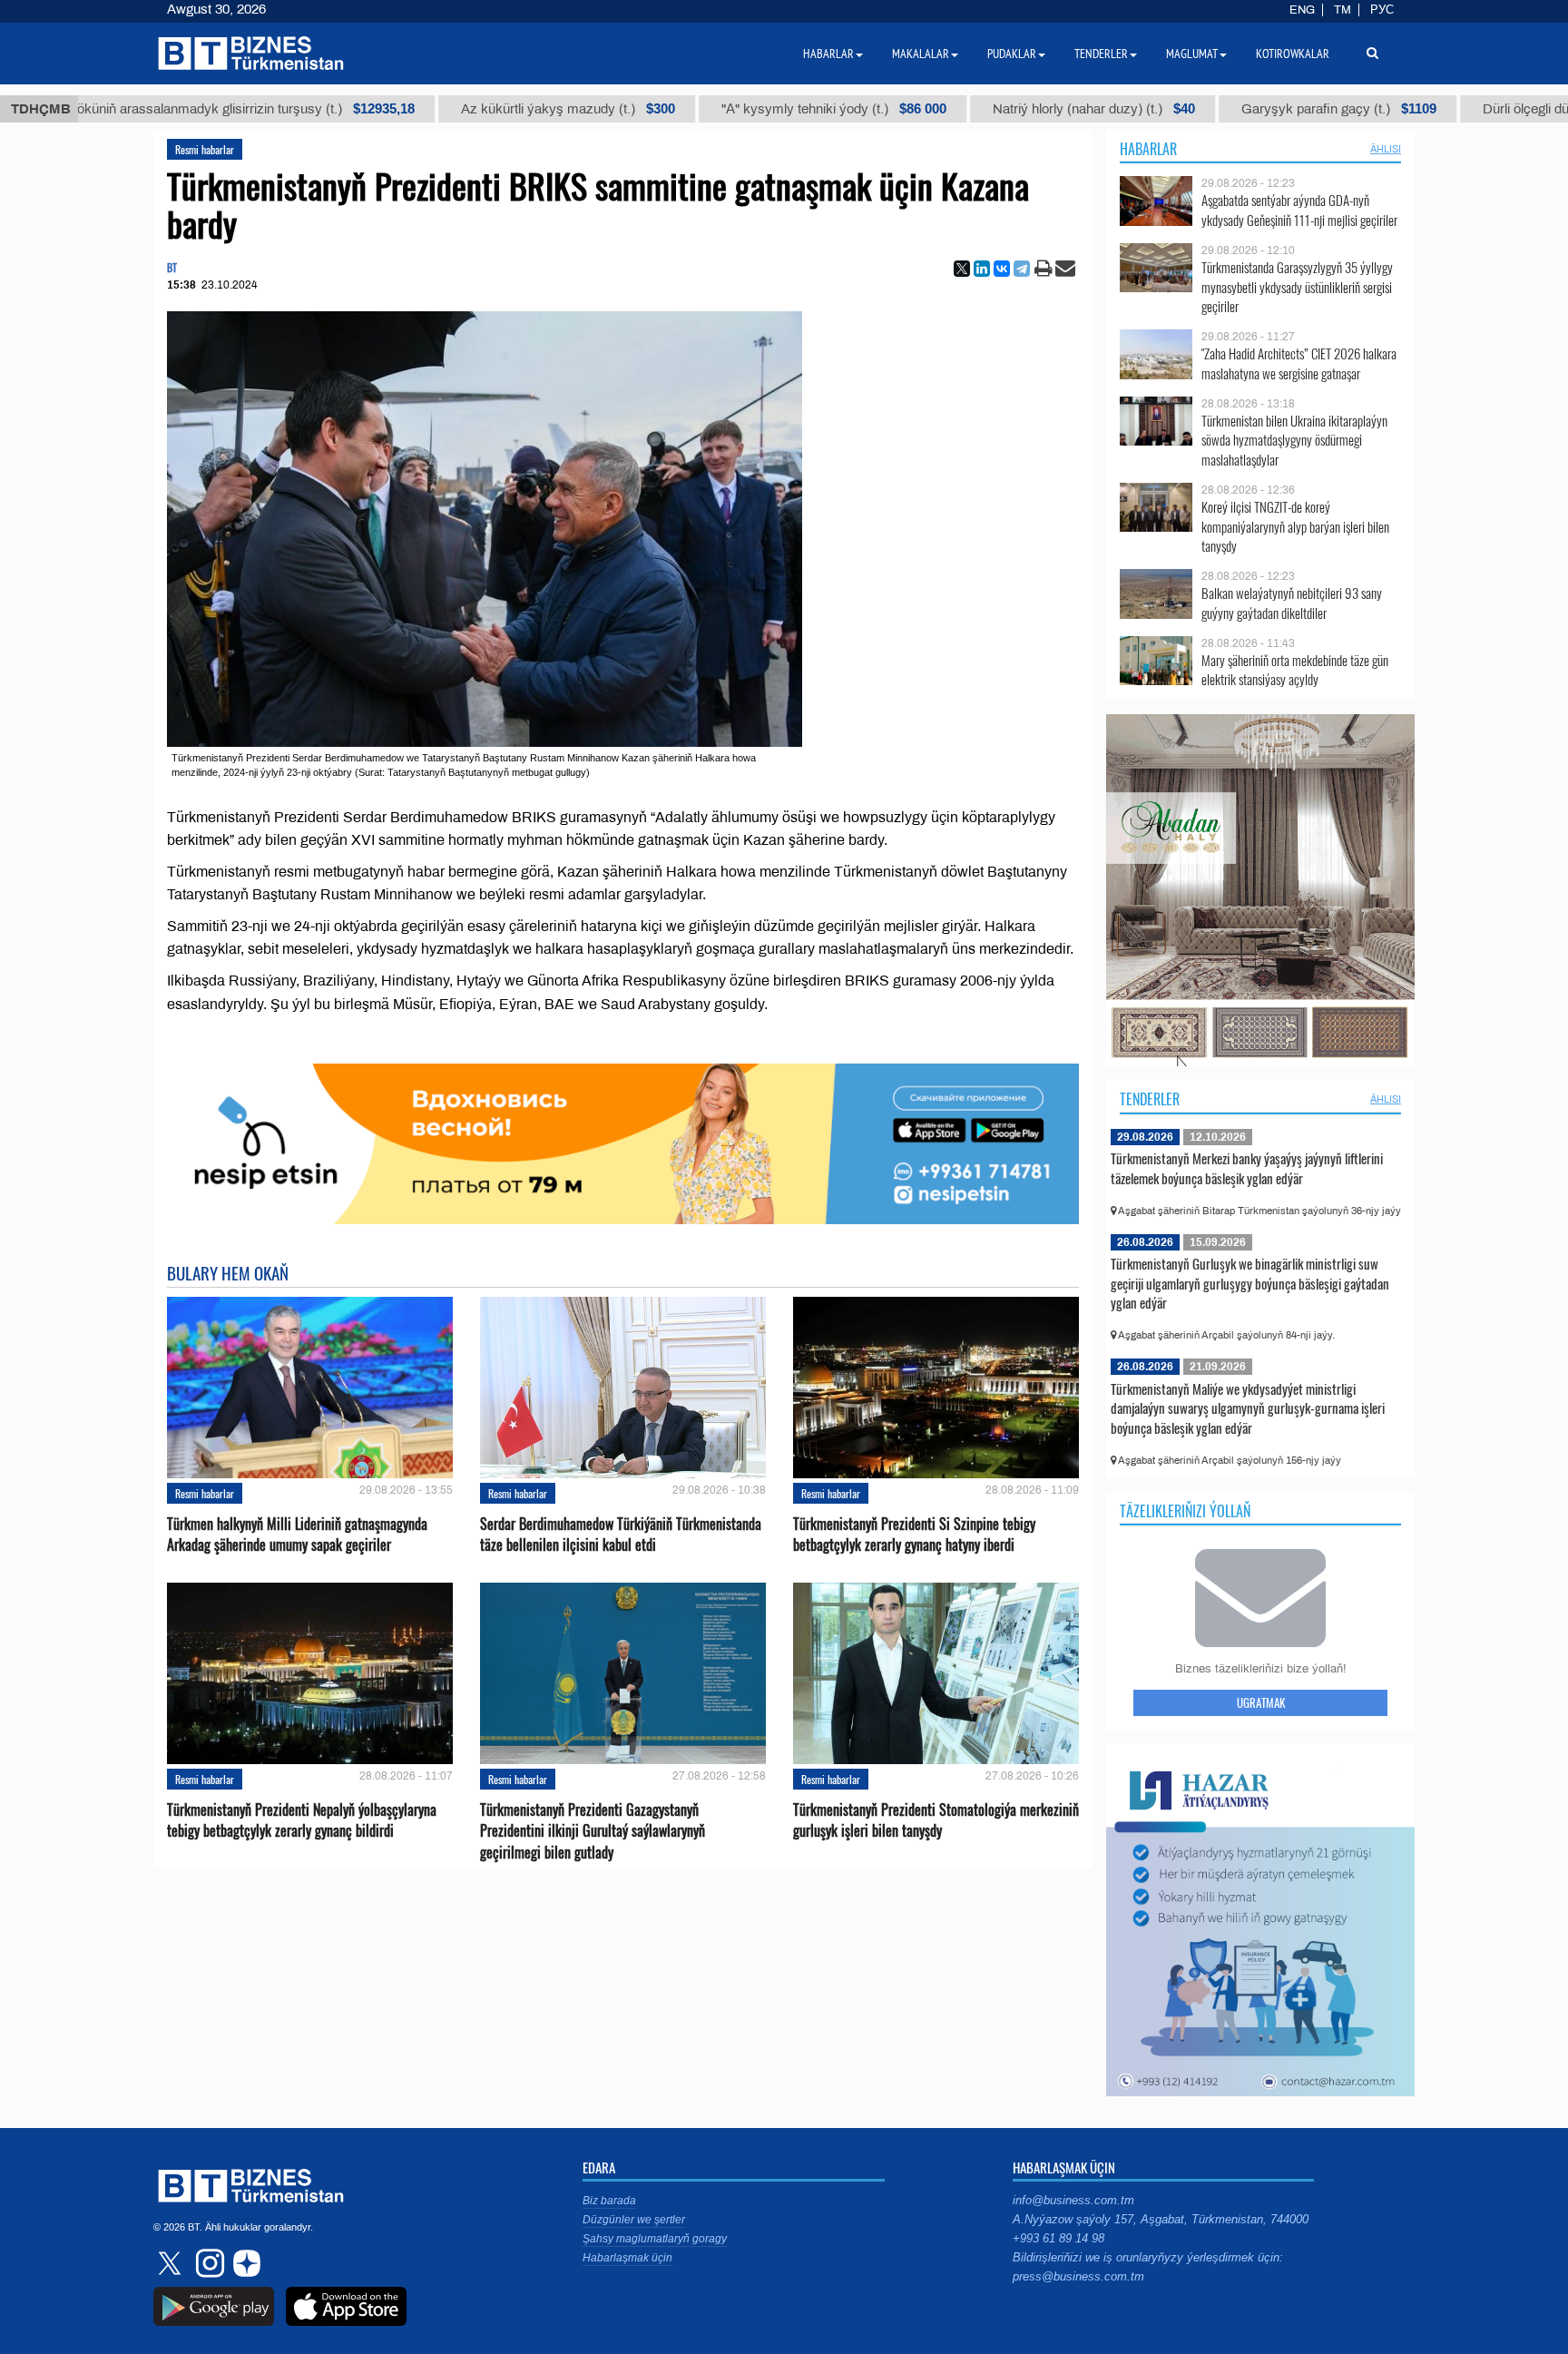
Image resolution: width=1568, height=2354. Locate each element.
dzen (244, 2263)
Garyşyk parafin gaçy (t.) (1209, 109)
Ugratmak (1261, 1702)
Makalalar (921, 54)
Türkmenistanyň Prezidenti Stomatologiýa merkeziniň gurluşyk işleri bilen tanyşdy (936, 1820)
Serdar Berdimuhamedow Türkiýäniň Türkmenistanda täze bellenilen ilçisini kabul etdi (621, 1535)
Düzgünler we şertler (634, 2220)
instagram (208, 2263)
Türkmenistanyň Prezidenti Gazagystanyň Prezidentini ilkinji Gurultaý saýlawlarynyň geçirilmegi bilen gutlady (593, 1831)
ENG (1302, 10)
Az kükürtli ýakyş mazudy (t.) (438, 109)
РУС (1382, 10)
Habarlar (1148, 149)
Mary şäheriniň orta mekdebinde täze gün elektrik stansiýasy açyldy (1295, 670)
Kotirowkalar (1293, 54)
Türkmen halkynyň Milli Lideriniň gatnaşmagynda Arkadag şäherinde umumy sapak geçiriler (297, 1535)
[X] (962, 269)
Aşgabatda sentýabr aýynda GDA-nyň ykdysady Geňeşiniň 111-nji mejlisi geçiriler (1299, 210)
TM (1343, 10)
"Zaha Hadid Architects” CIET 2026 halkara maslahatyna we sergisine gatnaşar (1299, 363)
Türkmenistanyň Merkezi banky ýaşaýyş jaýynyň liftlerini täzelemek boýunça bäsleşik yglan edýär (1247, 1168)
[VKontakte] (1002, 269)
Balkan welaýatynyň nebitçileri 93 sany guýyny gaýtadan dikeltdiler (1292, 603)
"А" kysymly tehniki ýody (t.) (704, 109)
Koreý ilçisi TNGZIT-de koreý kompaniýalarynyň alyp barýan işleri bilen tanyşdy (1295, 527)
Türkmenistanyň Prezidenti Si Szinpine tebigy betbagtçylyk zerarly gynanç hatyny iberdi (914, 1535)
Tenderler (1150, 1099)
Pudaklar (1012, 54)
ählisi (1386, 149)
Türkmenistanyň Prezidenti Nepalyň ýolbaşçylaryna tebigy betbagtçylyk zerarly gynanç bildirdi (302, 1820)
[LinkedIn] (982, 269)
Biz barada (609, 2201)
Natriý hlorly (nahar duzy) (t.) (964, 109)
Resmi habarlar (205, 149)
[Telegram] (1022, 269)
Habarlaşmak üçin (627, 2258)
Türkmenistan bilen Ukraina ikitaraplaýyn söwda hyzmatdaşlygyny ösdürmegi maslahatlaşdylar (1294, 441)
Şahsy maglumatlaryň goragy (655, 2239)
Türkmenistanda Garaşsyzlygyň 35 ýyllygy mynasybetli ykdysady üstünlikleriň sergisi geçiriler (1297, 287)
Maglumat (1192, 54)
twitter (171, 2263)
